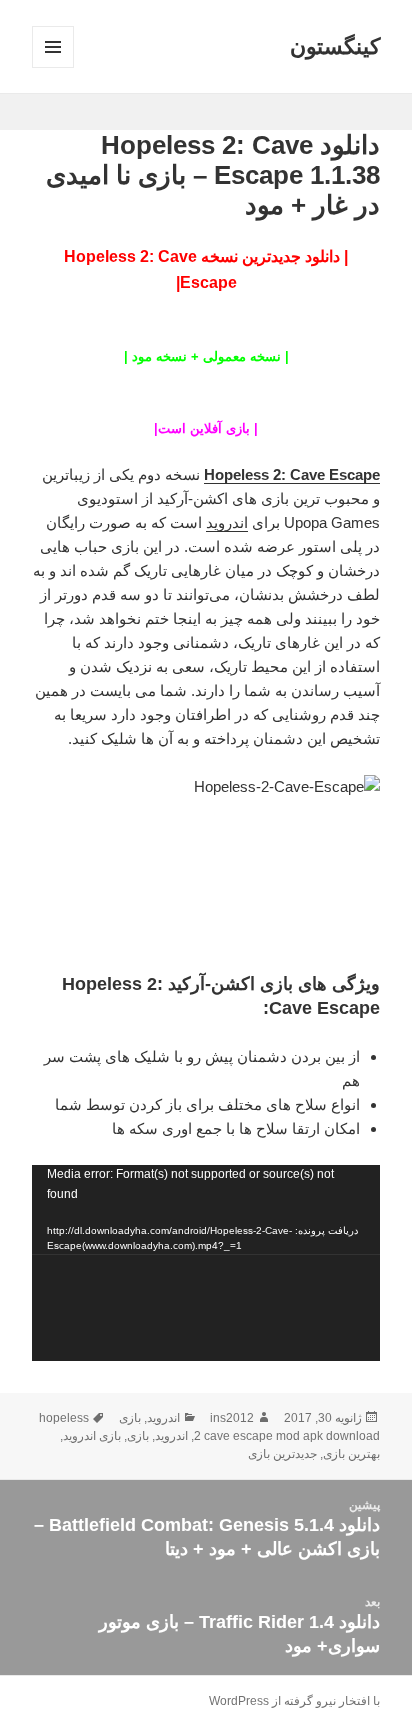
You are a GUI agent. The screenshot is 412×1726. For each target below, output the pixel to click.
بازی (130, 1418)
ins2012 (232, 1418)
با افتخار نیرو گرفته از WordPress (294, 1701)
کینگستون (335, 46)
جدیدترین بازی (282, 1454)
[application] (206, 1263)
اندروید (227, 522)
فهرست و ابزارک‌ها (52, 67)
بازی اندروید (92, 1436)
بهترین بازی (351, 1454)
